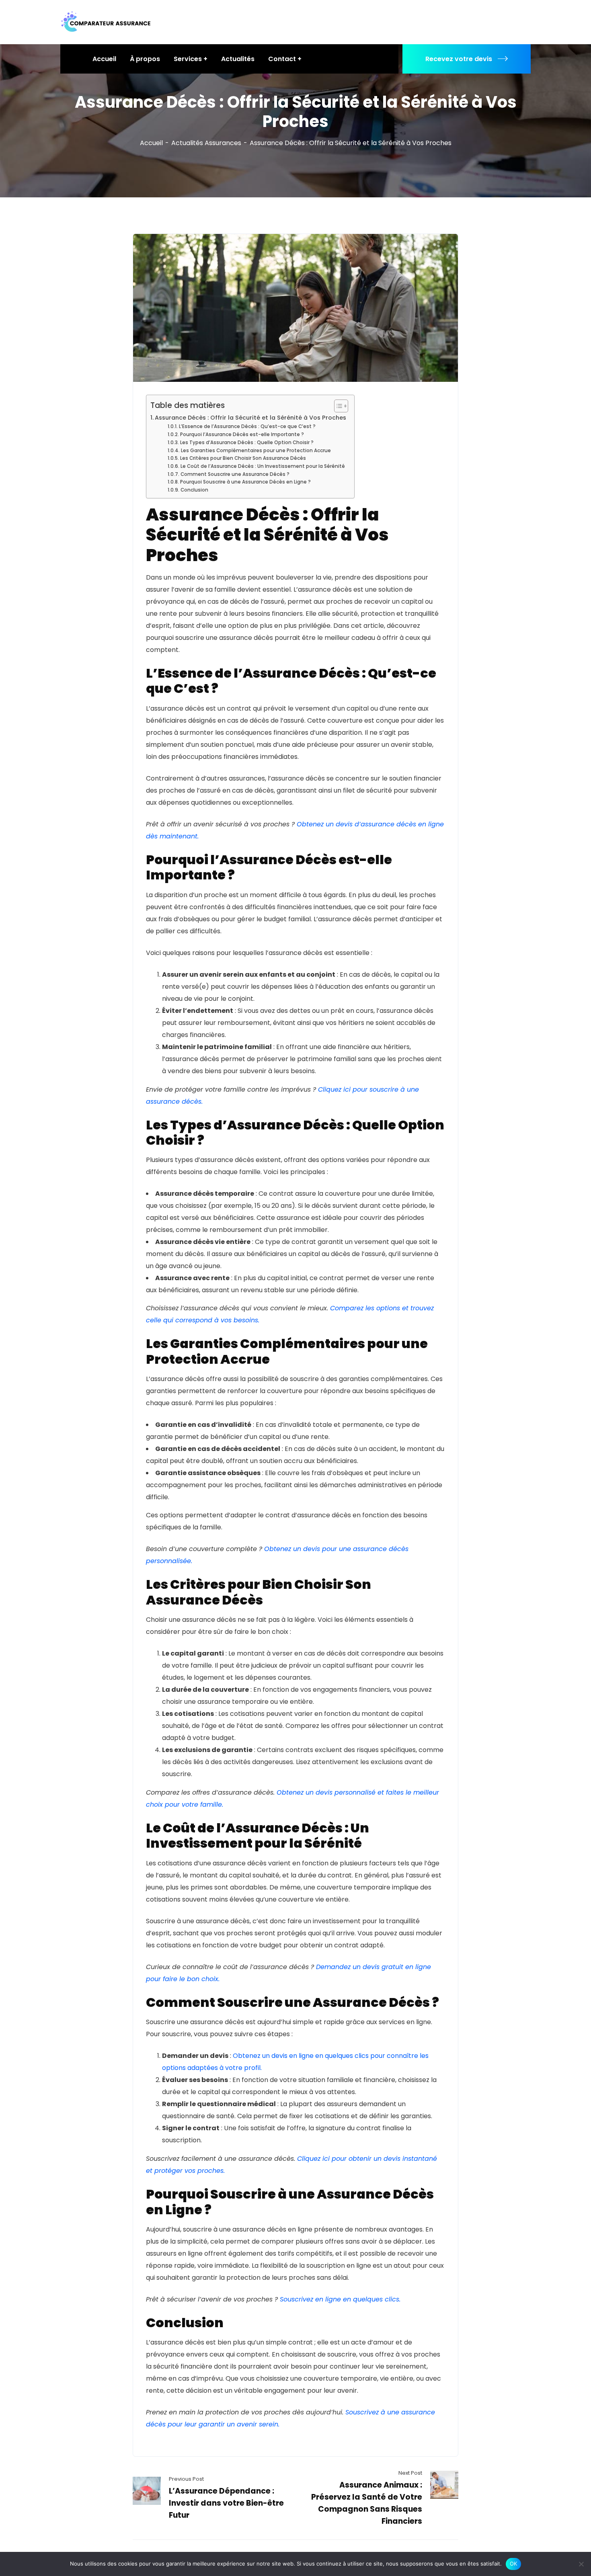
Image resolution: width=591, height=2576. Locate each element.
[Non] (581, 2564)
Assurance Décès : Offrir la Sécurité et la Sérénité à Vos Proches (250, 418)
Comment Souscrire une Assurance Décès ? (235, 474)
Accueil (151, 143)
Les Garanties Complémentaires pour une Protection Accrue (256, 451)
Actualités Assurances (206, 143)
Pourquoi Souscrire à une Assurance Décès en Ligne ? (245, 482)
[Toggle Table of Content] (337, 406)
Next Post (410, 2473)
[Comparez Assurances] (106, 22)
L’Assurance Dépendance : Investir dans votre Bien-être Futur (226, 2503)
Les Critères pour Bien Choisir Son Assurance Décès (243, 458)
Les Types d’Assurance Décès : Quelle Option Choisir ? (247, 443)
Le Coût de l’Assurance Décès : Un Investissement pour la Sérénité (263, 466)
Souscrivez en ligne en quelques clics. (340, 2299)
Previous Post (186, 2479)
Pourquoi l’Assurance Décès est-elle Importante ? (242, 434)
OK (514, 2564)
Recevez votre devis (459, 59)
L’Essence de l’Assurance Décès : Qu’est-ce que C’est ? (247, 426)
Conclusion (194, 490)
